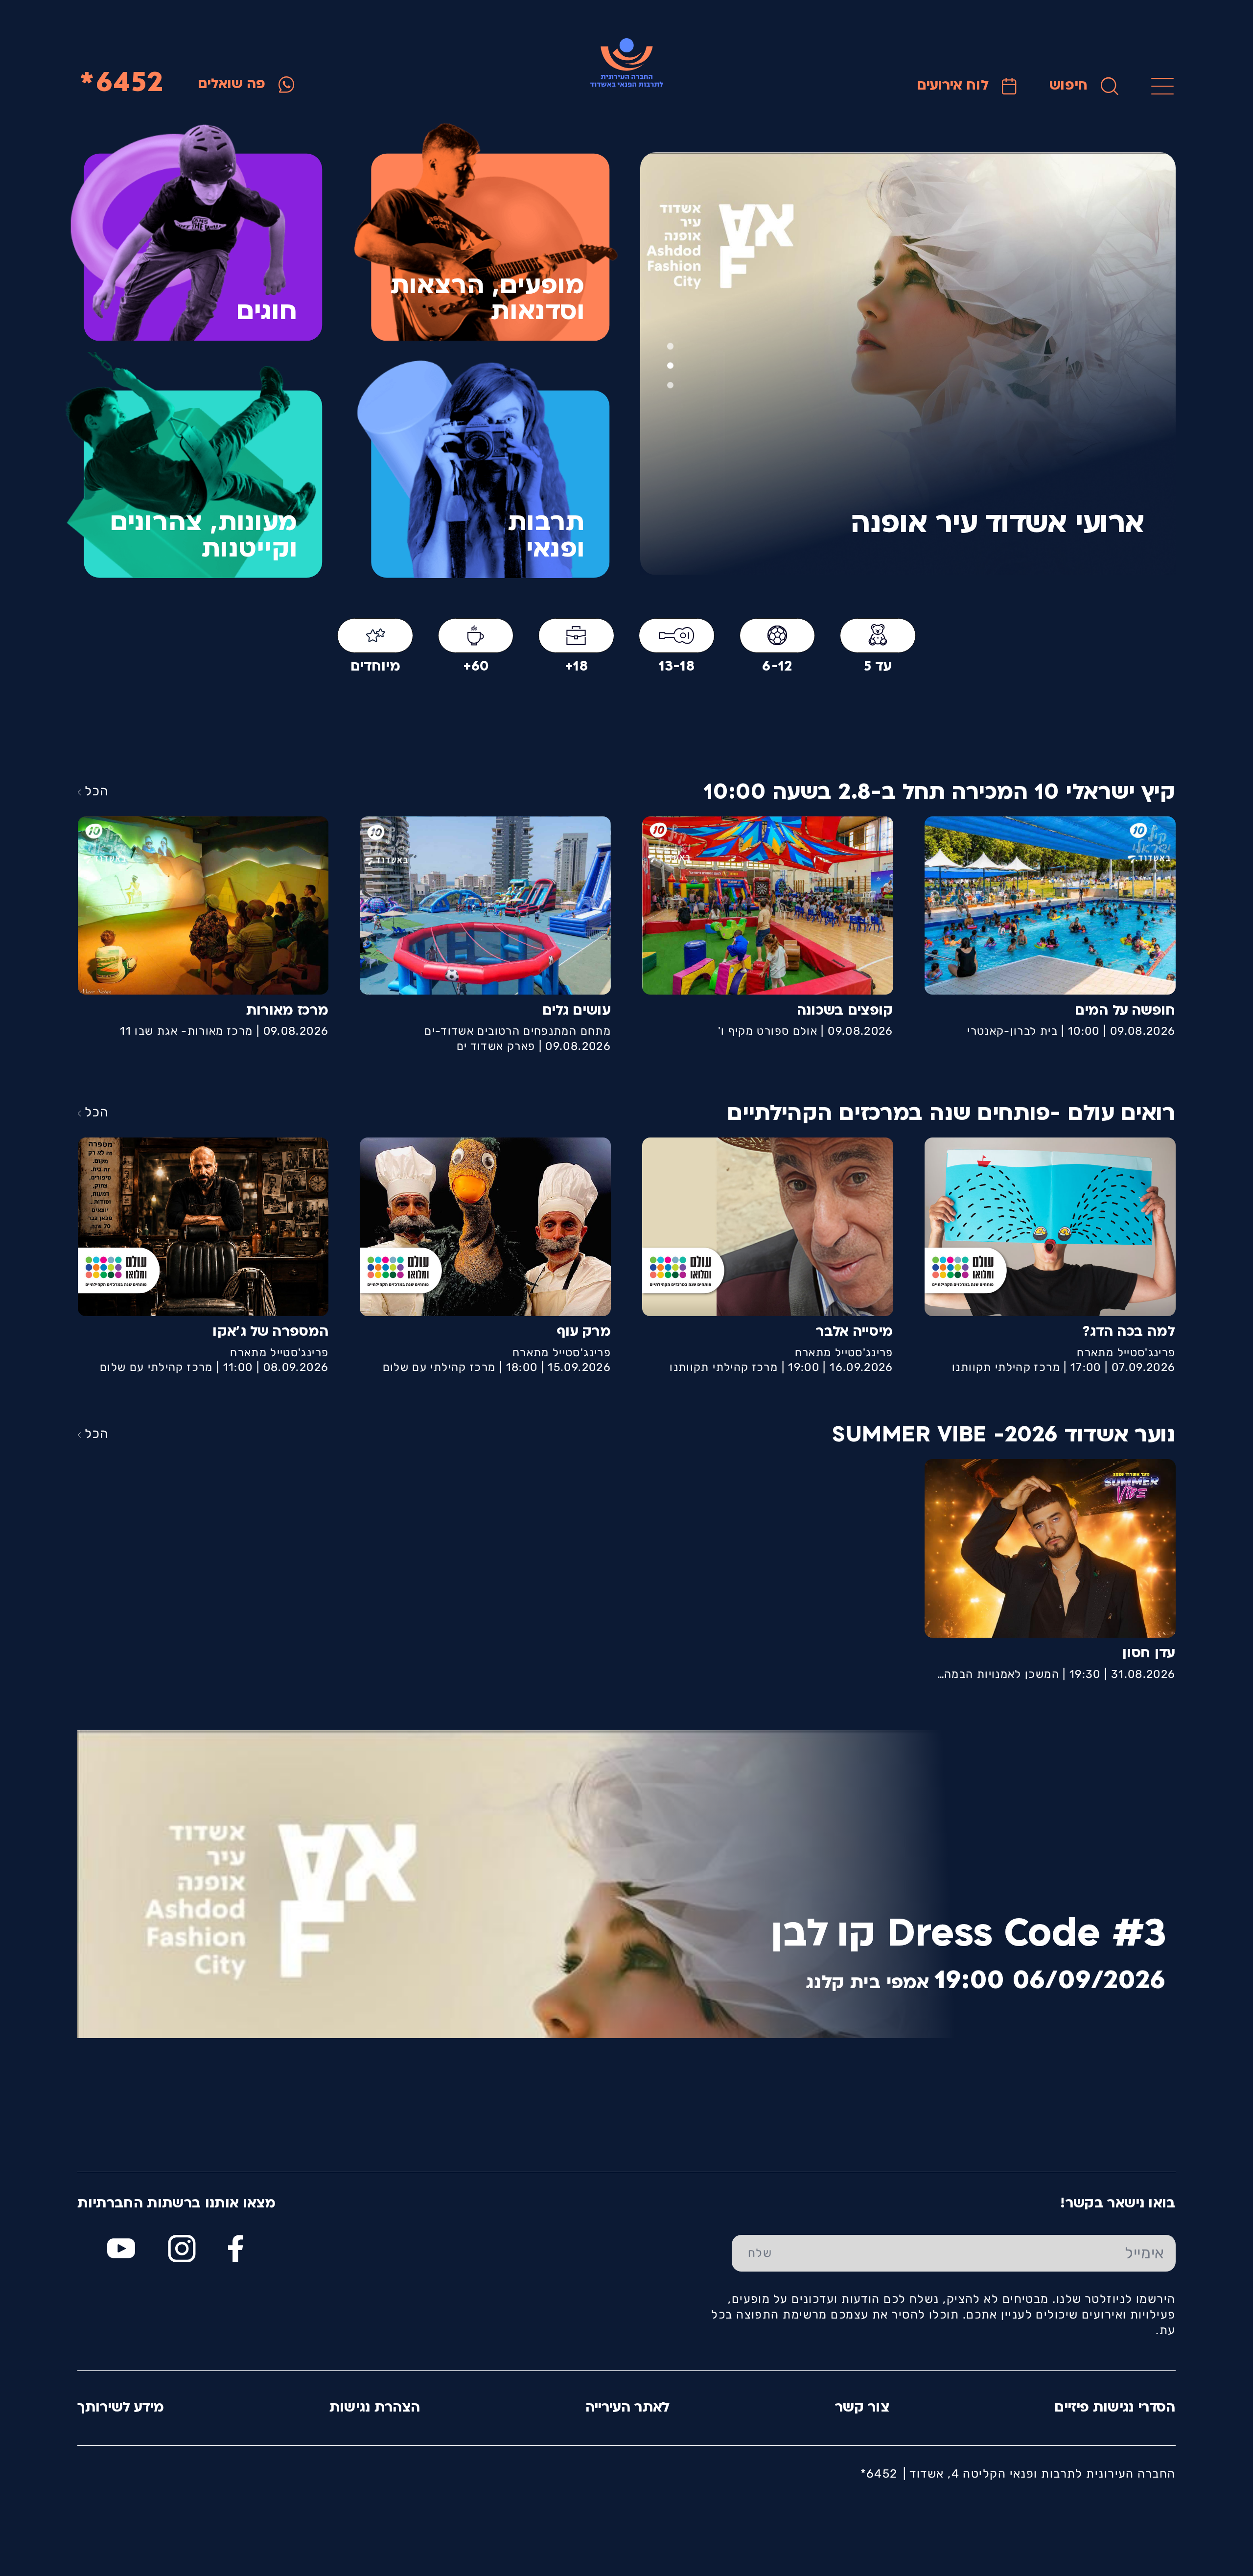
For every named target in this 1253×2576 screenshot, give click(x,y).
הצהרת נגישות (375, 2408)
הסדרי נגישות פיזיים (1115, 2408)
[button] (670, 385)
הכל (96, 791)
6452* (122, 84)
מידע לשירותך (121, 2408)
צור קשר (862, 2408)
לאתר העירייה (628, 2408)
